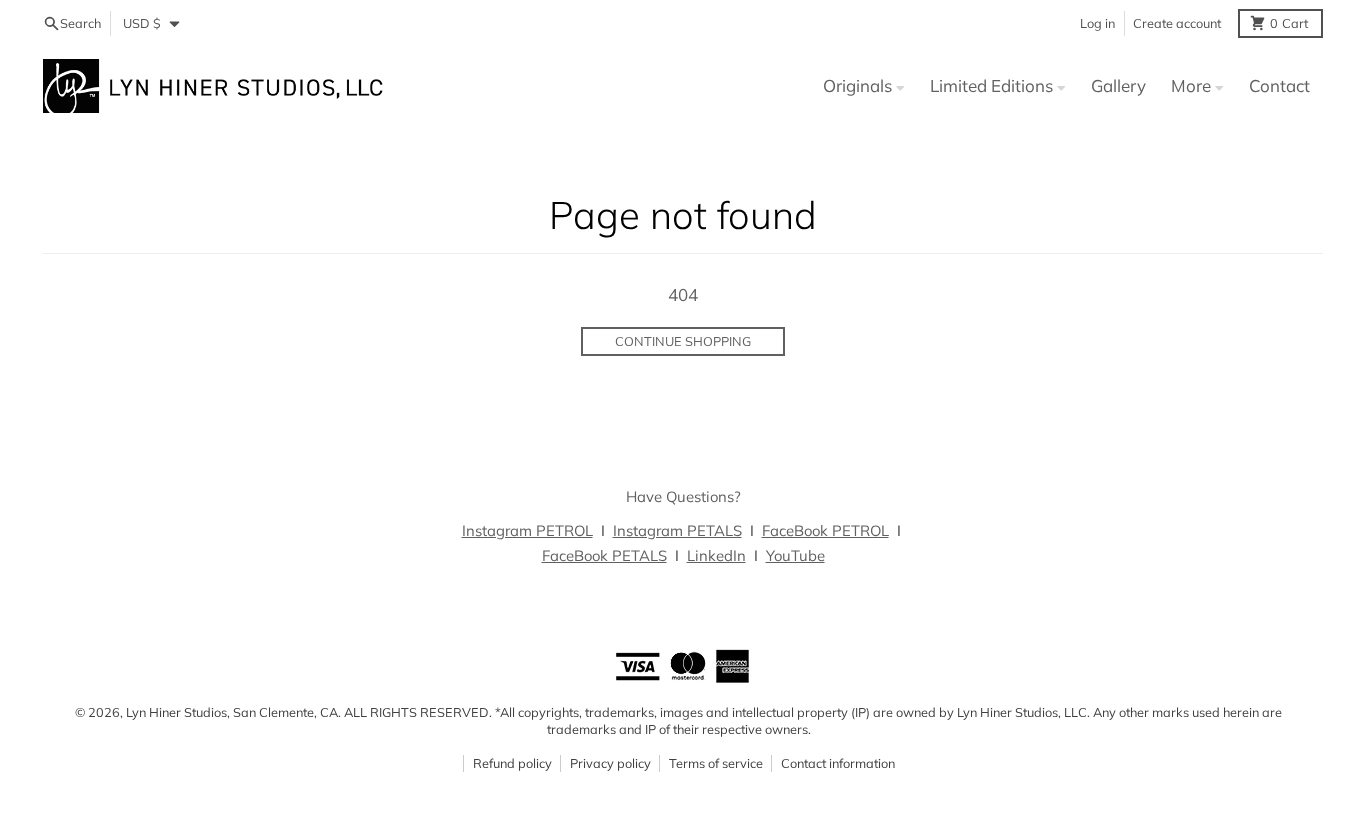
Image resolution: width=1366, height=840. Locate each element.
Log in (1097, 23)
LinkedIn (716, 555)
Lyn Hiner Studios (176, 712)
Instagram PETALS (677, 530)
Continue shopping (683, 341)
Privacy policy (610, 763)
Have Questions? (683, 496)
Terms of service (716, 763)
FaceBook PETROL (825, 530)
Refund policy (512, 763)
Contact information (838, 763)
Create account (1177, 23)
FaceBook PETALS (604, 555)
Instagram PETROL (527, 530)
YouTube (795, 555)
